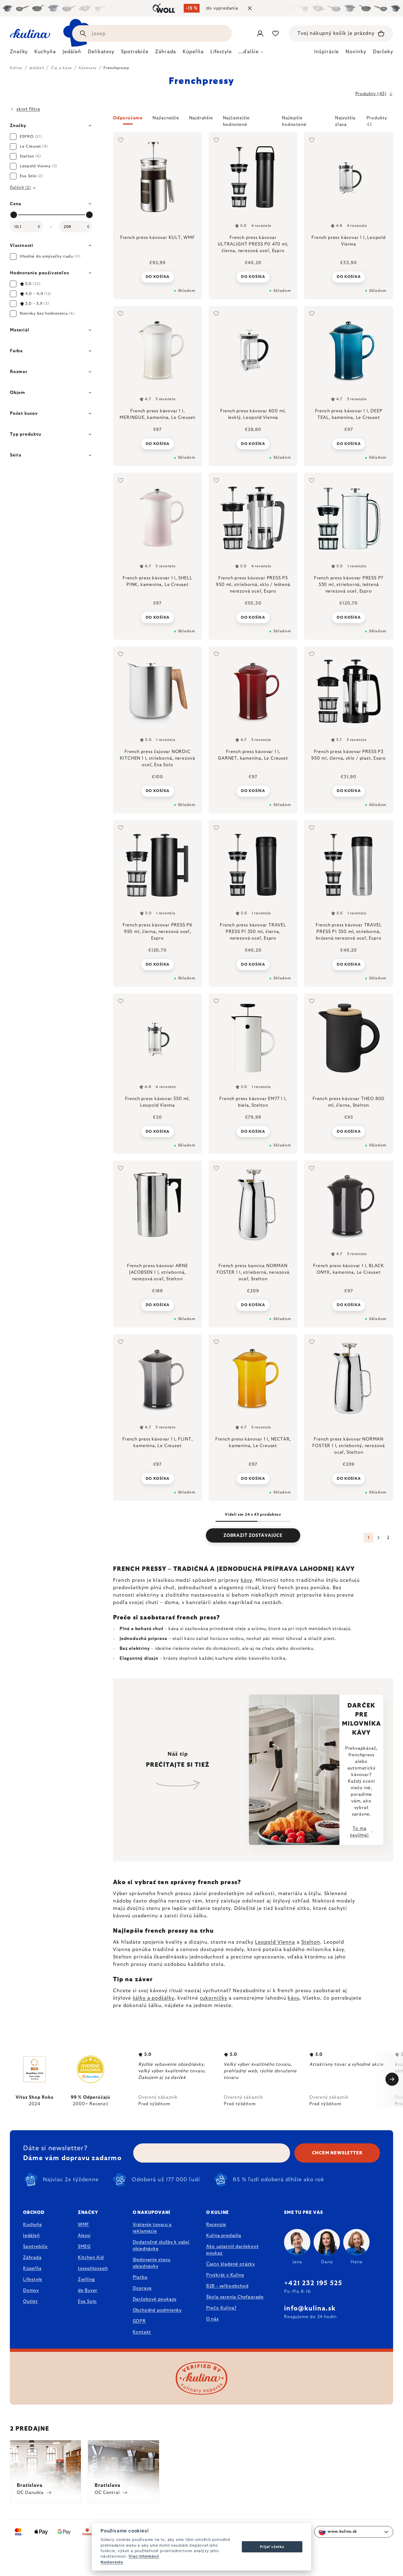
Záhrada (32, 2257)
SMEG (84, 2247)
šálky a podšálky (153, 1998)
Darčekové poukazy (155, 2299)
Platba (140, 2277)
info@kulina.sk (310, 2309)
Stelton (311, 1942)
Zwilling (86, 2279)
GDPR (139, 2321)
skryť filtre (28, 109)
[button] (253, 121)
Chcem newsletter (337, 2153)
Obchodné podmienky (157, 2310)
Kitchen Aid (91, 2257)
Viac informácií (144, 2556)
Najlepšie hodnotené (294, 120)
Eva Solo (87, 2301)
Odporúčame (128, 118)
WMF (83, 2225)
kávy (246, 1580)
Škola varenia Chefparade (235, 2297)
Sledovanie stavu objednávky (152, 2263)
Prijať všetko (272, 2547)
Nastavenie (112, 2562)
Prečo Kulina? (221, 2308)
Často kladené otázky (231, 2264)
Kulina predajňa (224, 2236)
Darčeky (383, 52)
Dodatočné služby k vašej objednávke (161, 2245)
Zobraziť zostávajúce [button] (253, 1535)
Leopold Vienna (275, 1942)
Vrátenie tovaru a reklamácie (152, 2228)
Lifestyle (33, 2279)
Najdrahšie (201, 118)
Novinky (356, 52)
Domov (31, 2290)
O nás (212, 2319)
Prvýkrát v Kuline (225, 2275)
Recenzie (216, 2225)
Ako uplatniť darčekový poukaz (232, 2250)
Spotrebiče (35, 2247)
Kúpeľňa (32, 2268)
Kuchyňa (32, 2225)
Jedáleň (31, 2236)
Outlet (30, 2301)
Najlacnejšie (166, 118)
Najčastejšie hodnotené (236, 120)
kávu (293, 1998)
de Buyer (88, 2290)
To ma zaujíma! (359, 1832)
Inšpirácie (327, 52)
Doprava (142, 2288)
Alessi (84, 2236)
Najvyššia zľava (345, 120)
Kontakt (142, 2332)
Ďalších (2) (20, 188)
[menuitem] (19, 53)
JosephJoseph (93, 2268)
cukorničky (214, 1998)
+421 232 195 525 (313, 2283)
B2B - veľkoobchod (227, 2286)
